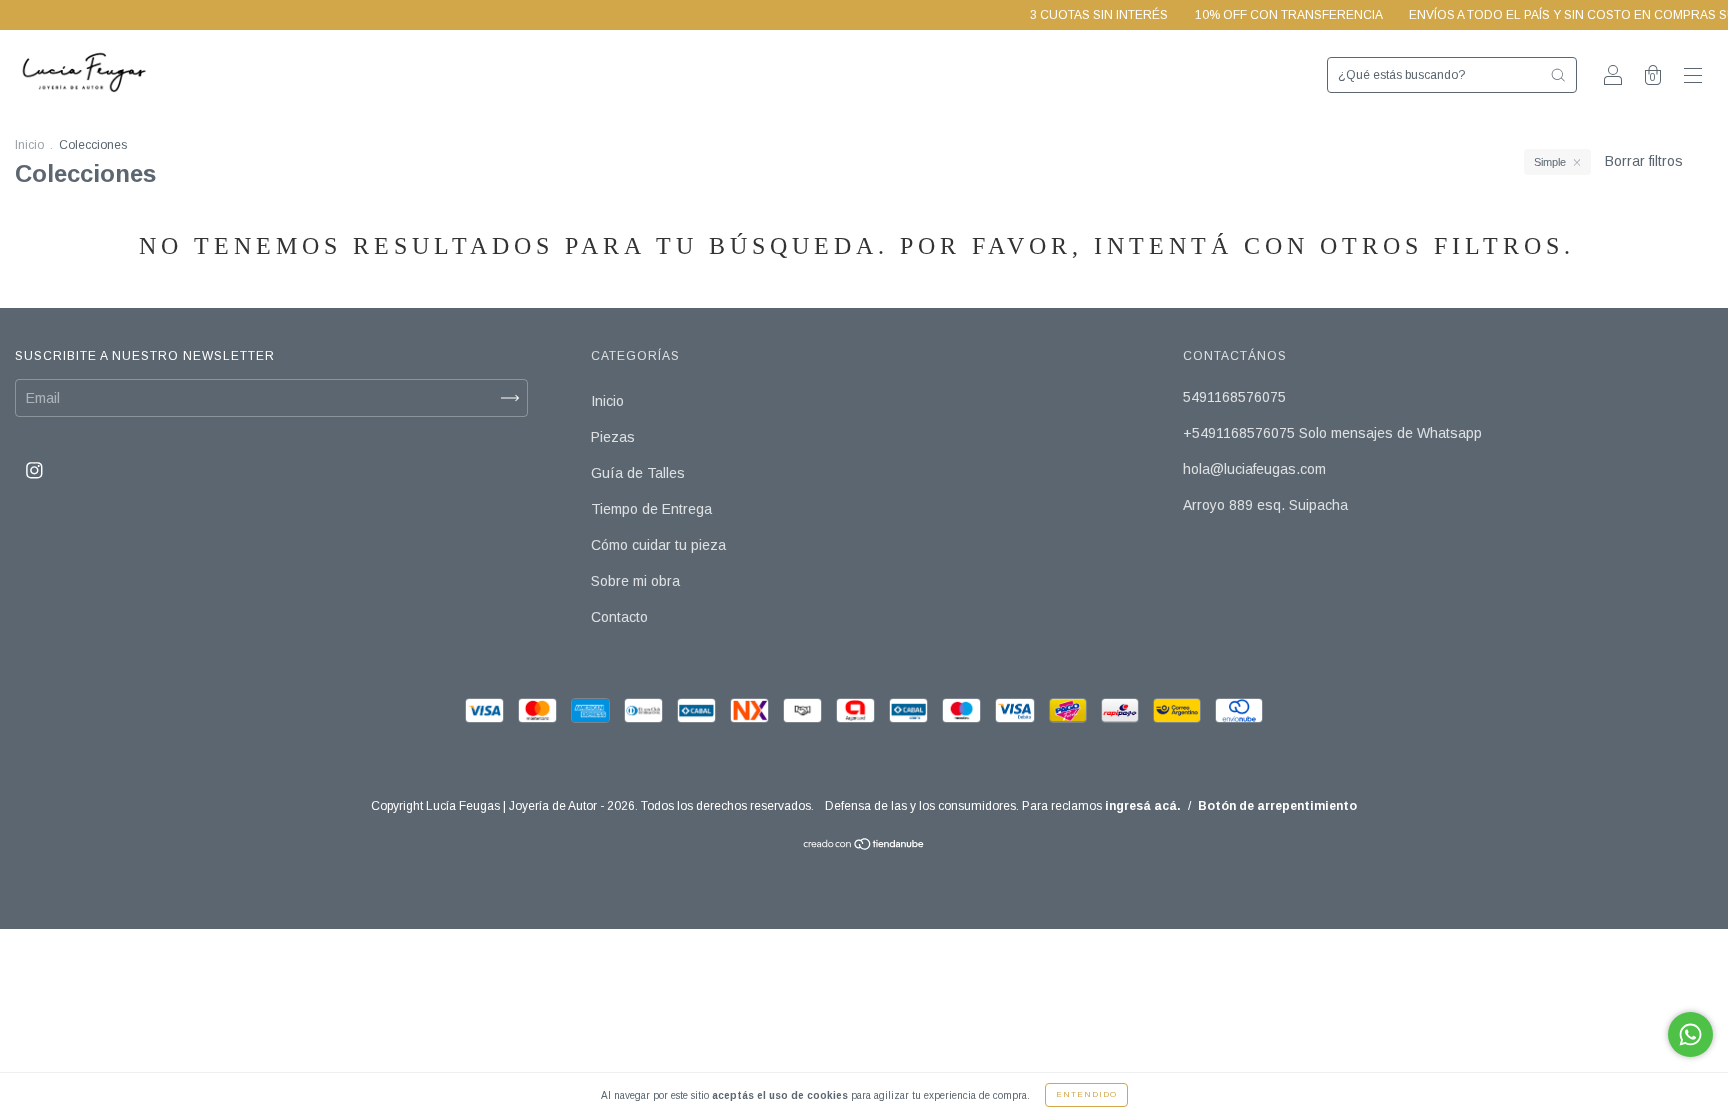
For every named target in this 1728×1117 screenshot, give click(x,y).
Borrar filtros (1644, 161)
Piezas (613, 437)
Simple (1550, 162)
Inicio (29, 145)
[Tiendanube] (864, 846)
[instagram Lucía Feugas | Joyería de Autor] (34, 470)
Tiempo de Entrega (651, 509)
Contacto (619, 617)
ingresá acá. (1143, 806)
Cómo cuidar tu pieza (658, 545)
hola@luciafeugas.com (1254, 469)
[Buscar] (1558, 75)
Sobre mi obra (635, 581)
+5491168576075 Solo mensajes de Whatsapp (1332, 433)
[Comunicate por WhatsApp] (1690, 1034)
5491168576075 (1234, 397)
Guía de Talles (638, 473)
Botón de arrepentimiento (1277, 806)
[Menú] (1693, 77)
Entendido (1086, 1094)
